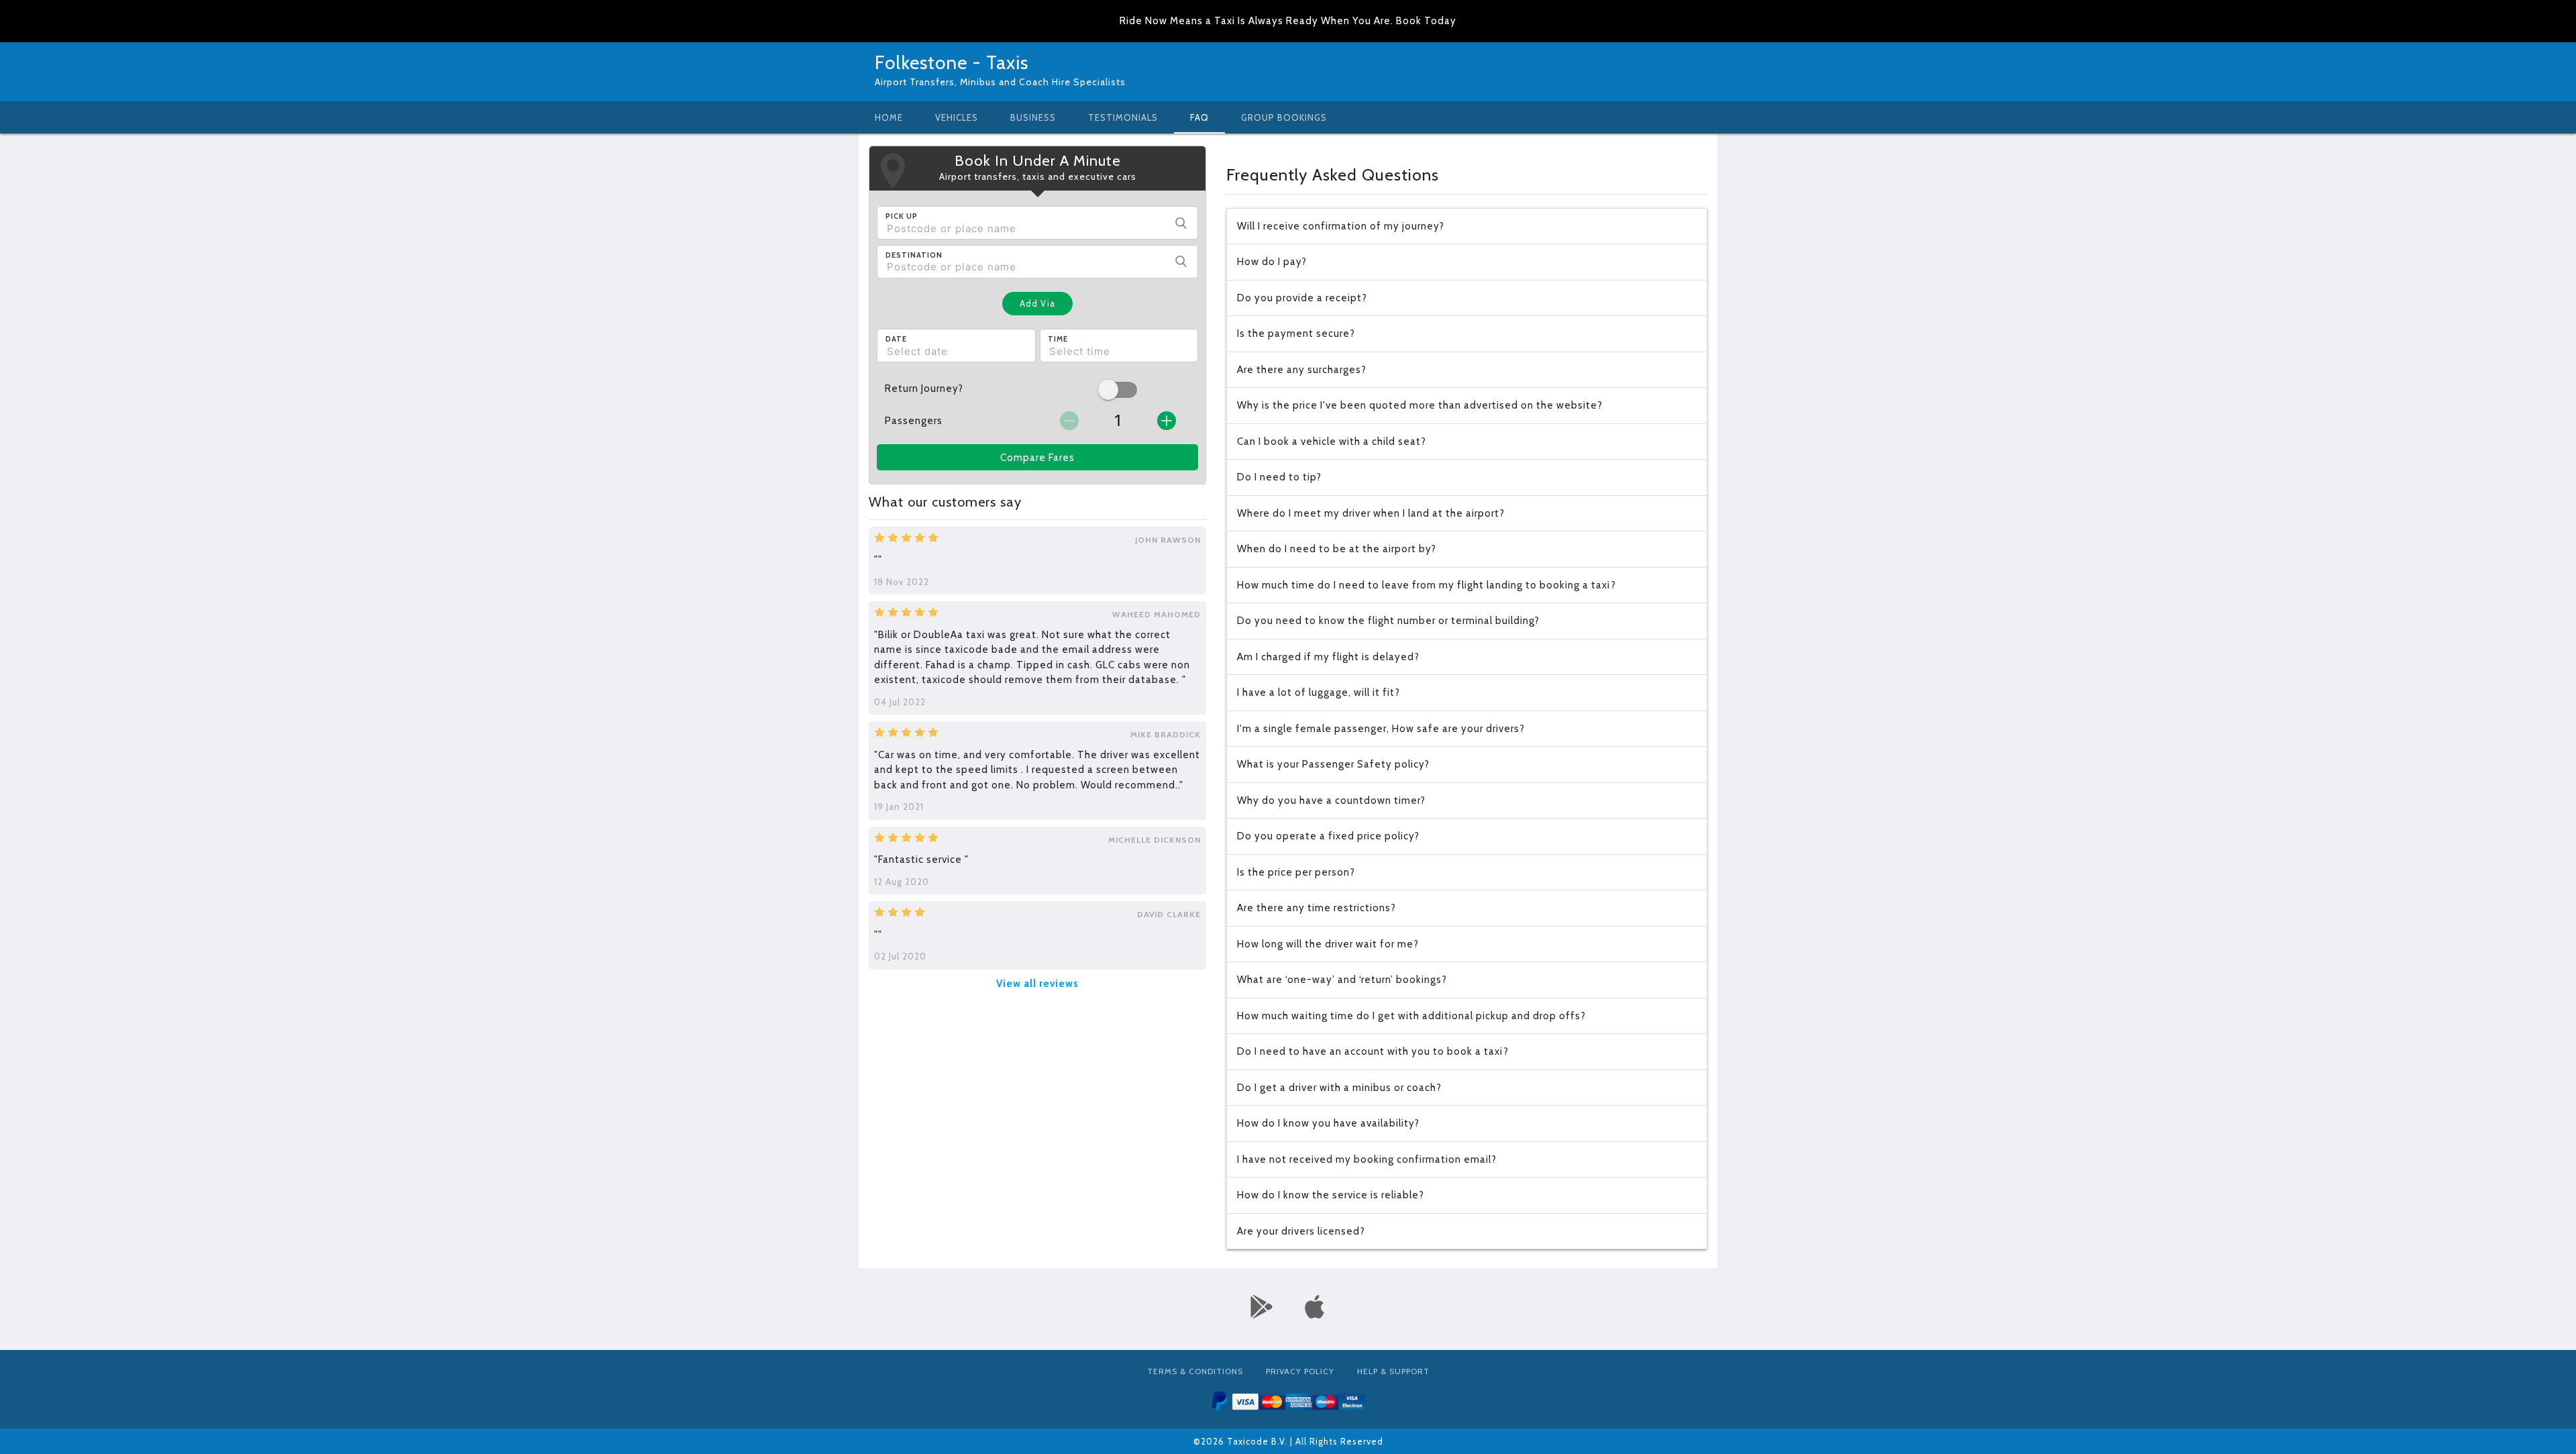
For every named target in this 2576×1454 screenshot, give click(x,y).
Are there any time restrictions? (1317, 908)
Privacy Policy (1300, 1371)
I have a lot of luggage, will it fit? (1319, 692)
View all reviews (1037, 984)
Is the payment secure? (1296, 333)
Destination (914, 255)
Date (896, 339)
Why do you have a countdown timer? (1331, 800)
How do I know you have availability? (1328, 1123)
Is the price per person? (1296, 872)
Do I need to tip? (1279, 477)
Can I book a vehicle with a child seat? (1332, 442)
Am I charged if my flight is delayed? (1328, 657)
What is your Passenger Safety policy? (1333, 764)
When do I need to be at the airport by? (1337, 549)
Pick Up (902, 216)
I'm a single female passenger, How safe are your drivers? (1381, 729)
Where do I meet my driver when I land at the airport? (1371, 513)
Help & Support (1393, 1371)
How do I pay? (1272, 262)
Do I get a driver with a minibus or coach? (1339, 1088)
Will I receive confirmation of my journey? (1341, 226)
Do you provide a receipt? (1302, 298)
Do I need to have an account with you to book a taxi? (1373, 1051)
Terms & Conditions (1195, 1371)
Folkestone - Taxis (952, 62)
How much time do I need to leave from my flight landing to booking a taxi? (1427, 585)
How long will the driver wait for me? (1328, 944)
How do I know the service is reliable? (1331, 1195)
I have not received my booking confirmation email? (1367, 1159)
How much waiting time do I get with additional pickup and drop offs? (1411, 1016)
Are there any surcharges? (1302, 370)
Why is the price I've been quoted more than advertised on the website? (1420, 405)
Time (1058, 339)
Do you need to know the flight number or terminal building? (1388, 621)
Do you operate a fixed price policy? (1328, 836)
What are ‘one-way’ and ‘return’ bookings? (1342, 980)
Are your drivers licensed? (1301, 1231)
